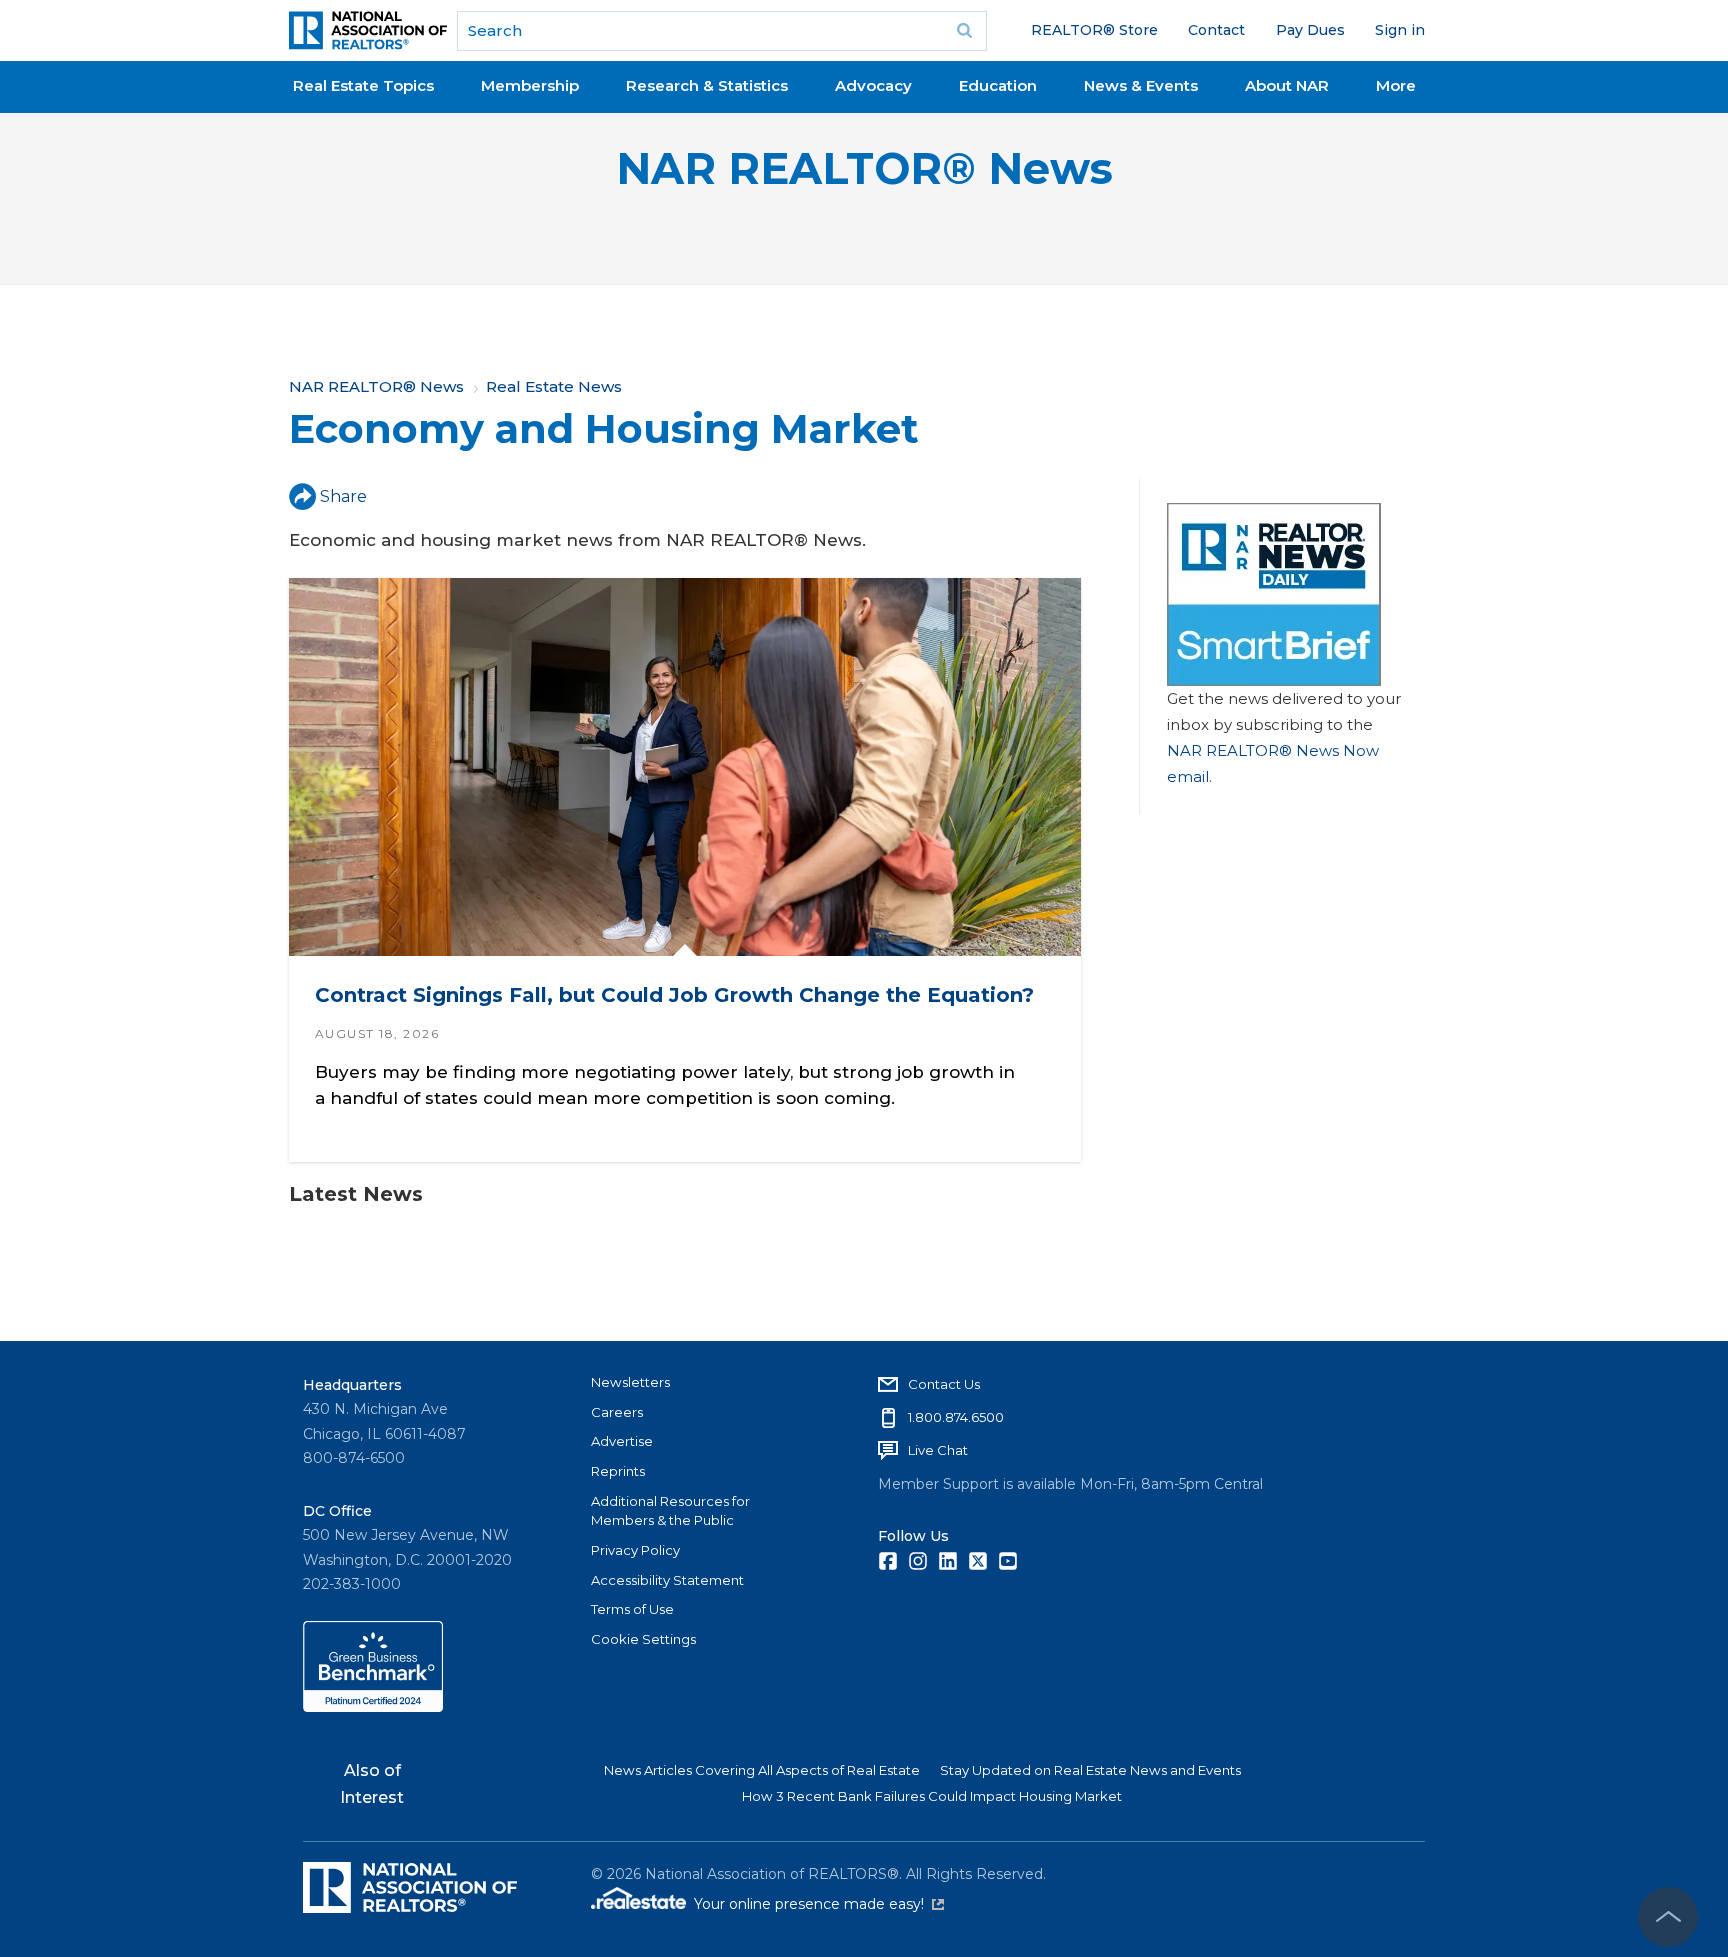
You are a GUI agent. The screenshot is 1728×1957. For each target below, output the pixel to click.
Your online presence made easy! (819, 1904)
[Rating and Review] (373, 1707)
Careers (617, 1412)
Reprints (618, 1471)
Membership (530, 85)
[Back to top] (1668, 1917)
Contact (1216, 30)
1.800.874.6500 (956, 1417)
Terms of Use (632, 1609)
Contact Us (944, 1384)
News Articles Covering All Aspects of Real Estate (762, 1770)
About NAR (1287, 85)
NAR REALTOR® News (864, 168)
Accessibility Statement (667, 1580)
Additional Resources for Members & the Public (670, 1511)
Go (965, 31)
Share (343, 496)
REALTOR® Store (1094, 30)
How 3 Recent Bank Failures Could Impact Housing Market (932, 1796)
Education (998, 85)
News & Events (1141, 85)
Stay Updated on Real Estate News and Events (1090, 1770)
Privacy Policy (635, 1550)
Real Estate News (554, 386)
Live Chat (938, 1450)
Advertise (622, 1441)
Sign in (1400, 30)
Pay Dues (1310, 30)
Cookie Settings (643, 1639)
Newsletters (630, 1382)
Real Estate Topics (363, 85)
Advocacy (873, 85)
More (1396, 85)
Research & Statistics (707, 85)
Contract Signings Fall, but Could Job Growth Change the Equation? (674, 995)
